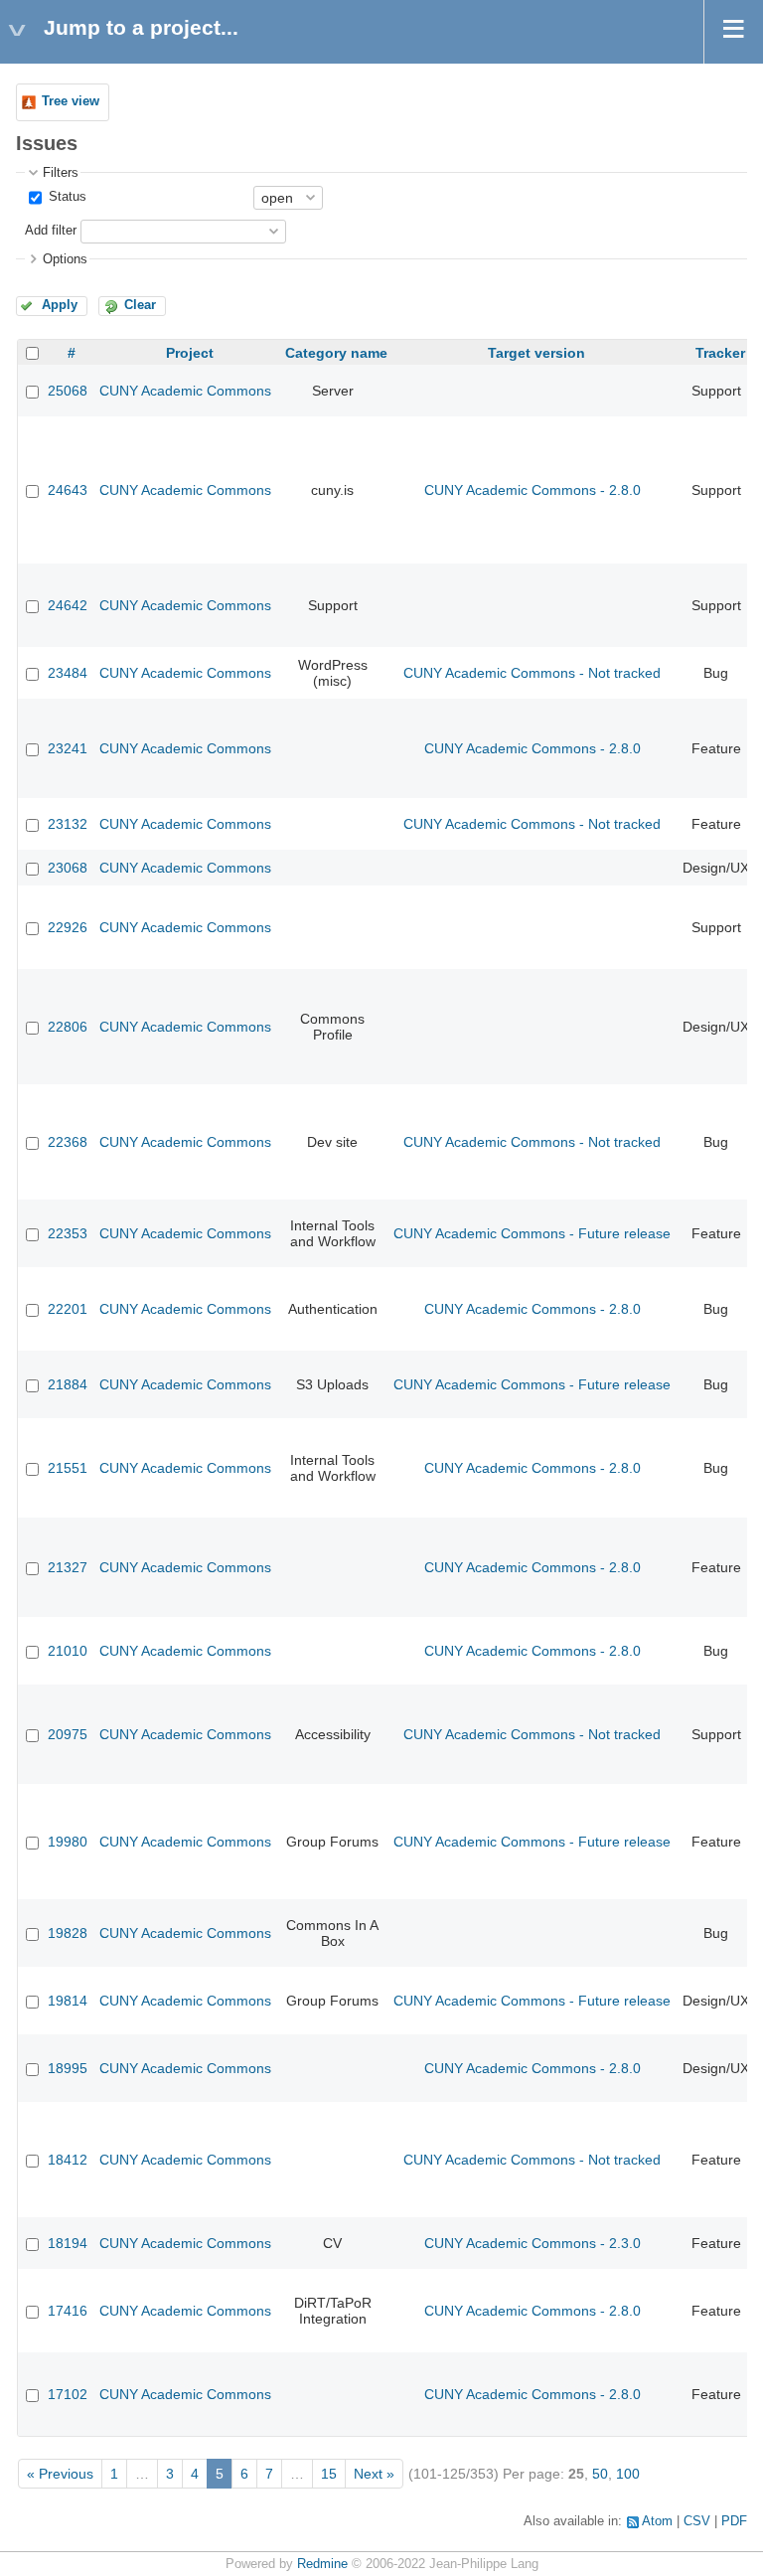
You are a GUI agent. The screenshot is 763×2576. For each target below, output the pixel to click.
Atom (657, 2521)
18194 (68, 2243)
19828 (68, 1933)
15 (329, 2474)
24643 (68, 490)
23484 (68, 673)
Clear (140, 305)
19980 (68, 1842)
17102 (68, 2394)
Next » (374, 2474)
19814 (68, 2001)
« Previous (60, 2474)
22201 (68, 1309)
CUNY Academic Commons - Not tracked (532, 673)
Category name (336, 353)
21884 (68, 1384)
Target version (536, 353)
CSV (697, 2521)
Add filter (51, 231)
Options (65, 259)
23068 (68, 868)
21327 (68, 1567)
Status (66, 197)
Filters (61, 173)
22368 (68, 1142)
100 (628, 2474)
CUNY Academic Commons (185, 391)
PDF (734, 2521)
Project (190, 353)
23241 (68, 748)
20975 (68, 1734)
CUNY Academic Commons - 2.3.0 (533, 2243)
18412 (68, 2160)
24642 (68, 605)
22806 (68, 1027)
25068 (68, 391)
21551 (68, 1468)
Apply (60, 305)
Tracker (720, 353)
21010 (68, 1651)
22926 (68, 927)
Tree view (71, 101)
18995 (68, 2068)
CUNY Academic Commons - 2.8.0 (533, 490)
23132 (68, 824)
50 (600, 2474)
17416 (68, 2311)
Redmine (322, 2564)
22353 (68, 1233)
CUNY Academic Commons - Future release (532, 1233)
